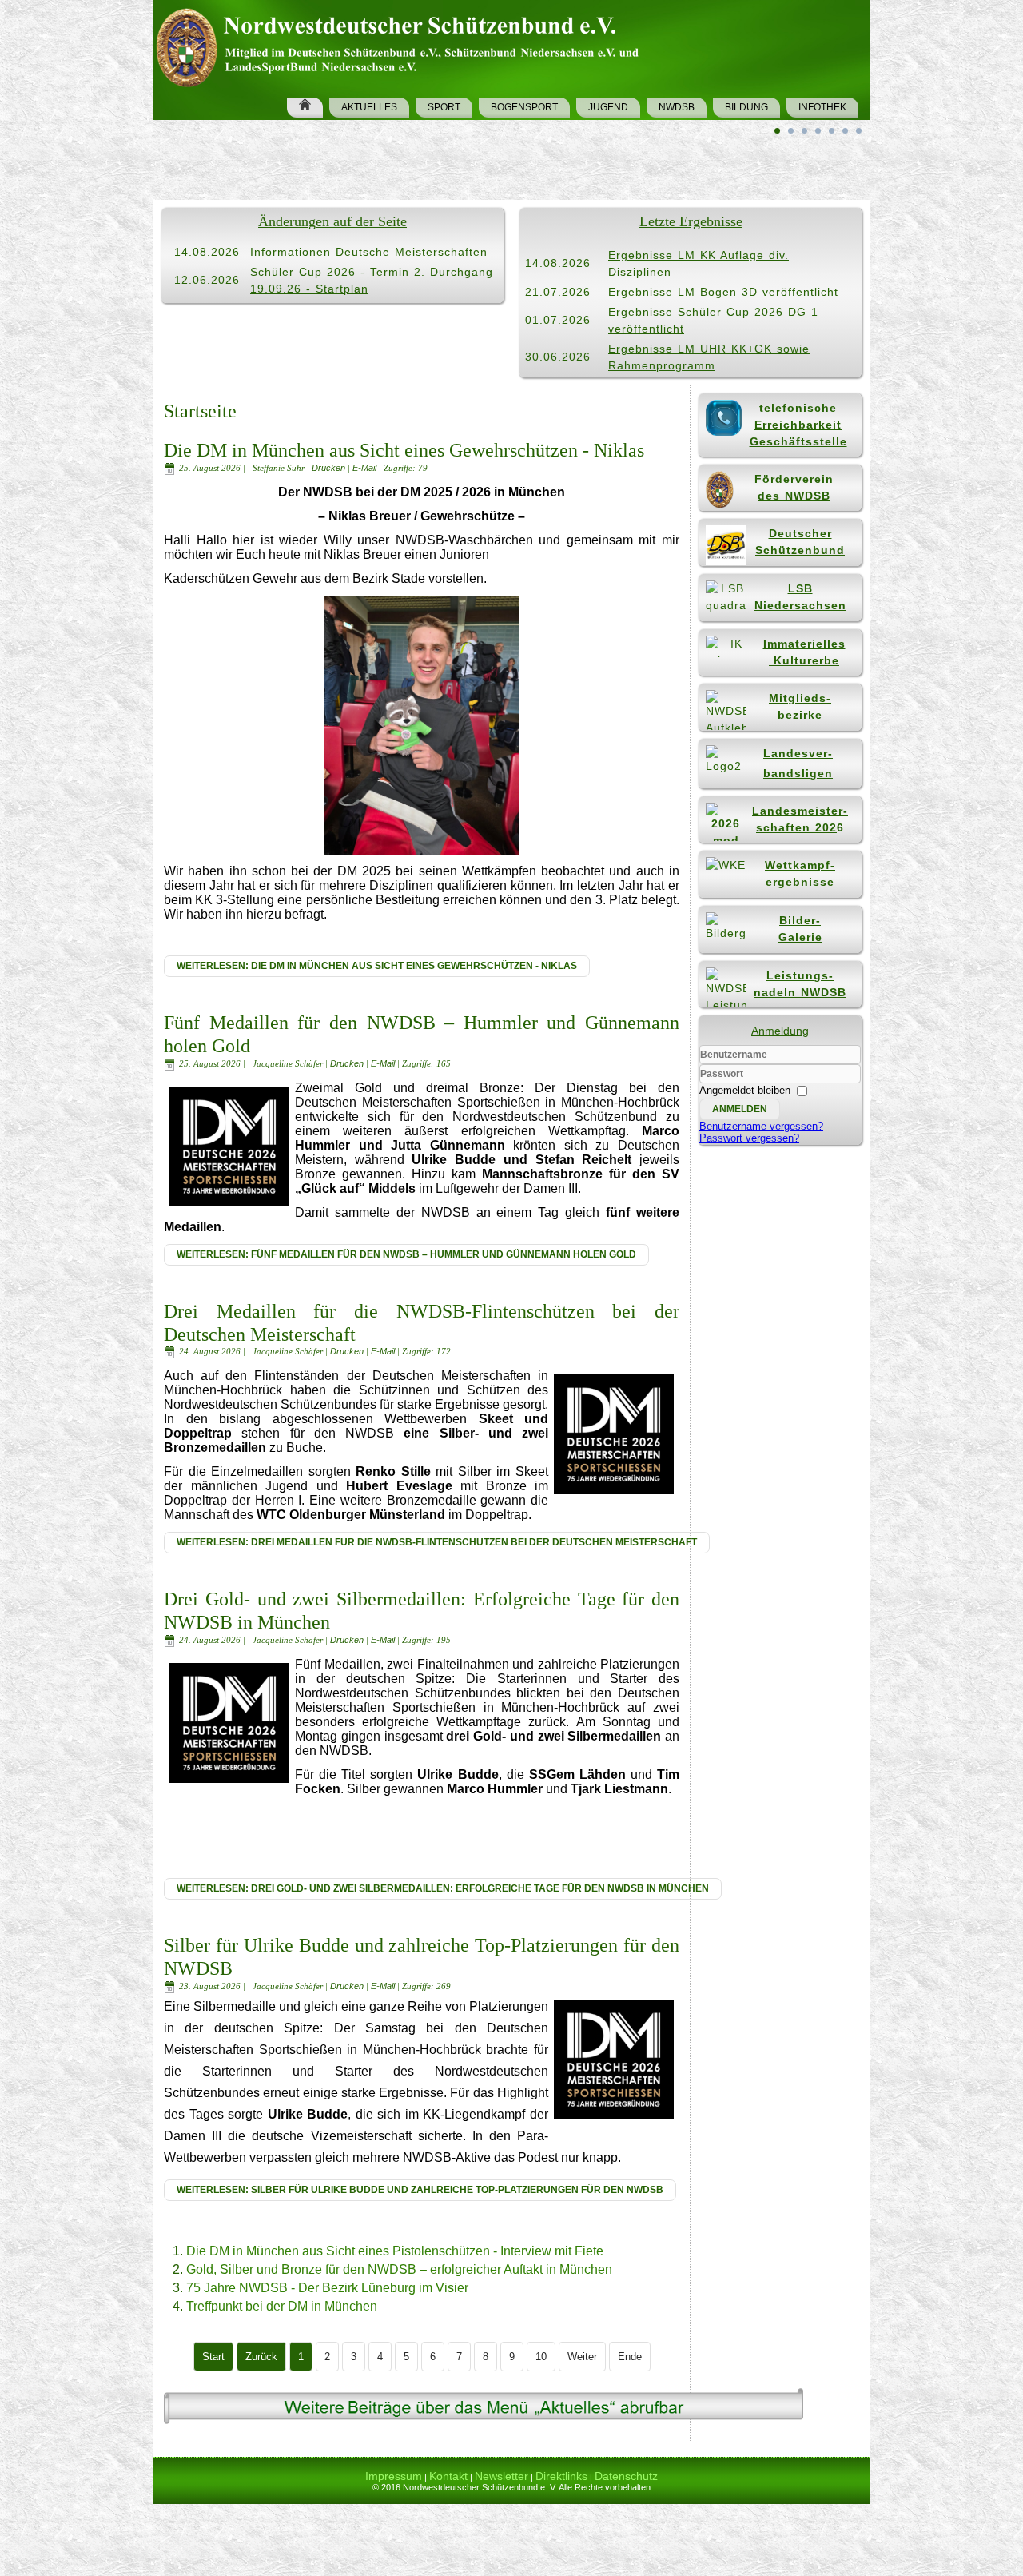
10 (541, 2357)
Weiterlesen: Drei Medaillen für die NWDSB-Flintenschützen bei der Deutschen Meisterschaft (437, 1542)
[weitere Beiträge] (484, 2423)
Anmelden (740, 1109)
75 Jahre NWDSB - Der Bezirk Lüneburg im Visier (327, 2288)
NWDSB (677, 107)
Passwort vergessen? (749, 1138)
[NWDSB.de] (404, 45)
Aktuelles (369, 107)
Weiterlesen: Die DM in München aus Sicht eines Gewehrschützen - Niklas (377, 966)
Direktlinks (561, 2476)
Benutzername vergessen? (761, 1126)
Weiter (582, 2357)
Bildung (746, 107)
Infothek (822, 107)
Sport (444, 107)
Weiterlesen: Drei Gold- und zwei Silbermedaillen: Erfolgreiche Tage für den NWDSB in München (443, 1888)
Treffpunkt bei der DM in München (282, 2306)
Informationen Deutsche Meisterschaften (369, 252)
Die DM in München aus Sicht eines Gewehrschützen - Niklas (404, 450)
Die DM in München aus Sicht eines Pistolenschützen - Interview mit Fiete (395, 2251)
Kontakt (448, 2476)
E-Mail (366, 468)
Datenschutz (626, 2476)
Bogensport (524, 107)
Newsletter (502, 2476)
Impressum (394, 2476)
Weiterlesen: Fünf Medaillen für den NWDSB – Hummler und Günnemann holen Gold (406, 1254)
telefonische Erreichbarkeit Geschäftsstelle (798, 425)
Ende (630, 2357)
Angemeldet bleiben (745, 1090)
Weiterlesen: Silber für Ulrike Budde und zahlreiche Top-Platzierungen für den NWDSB (420, 2190)
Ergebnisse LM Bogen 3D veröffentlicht (723, 292)
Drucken (330, 468)
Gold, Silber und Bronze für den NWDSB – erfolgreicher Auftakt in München (399, 2269)
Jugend (608, 107)
